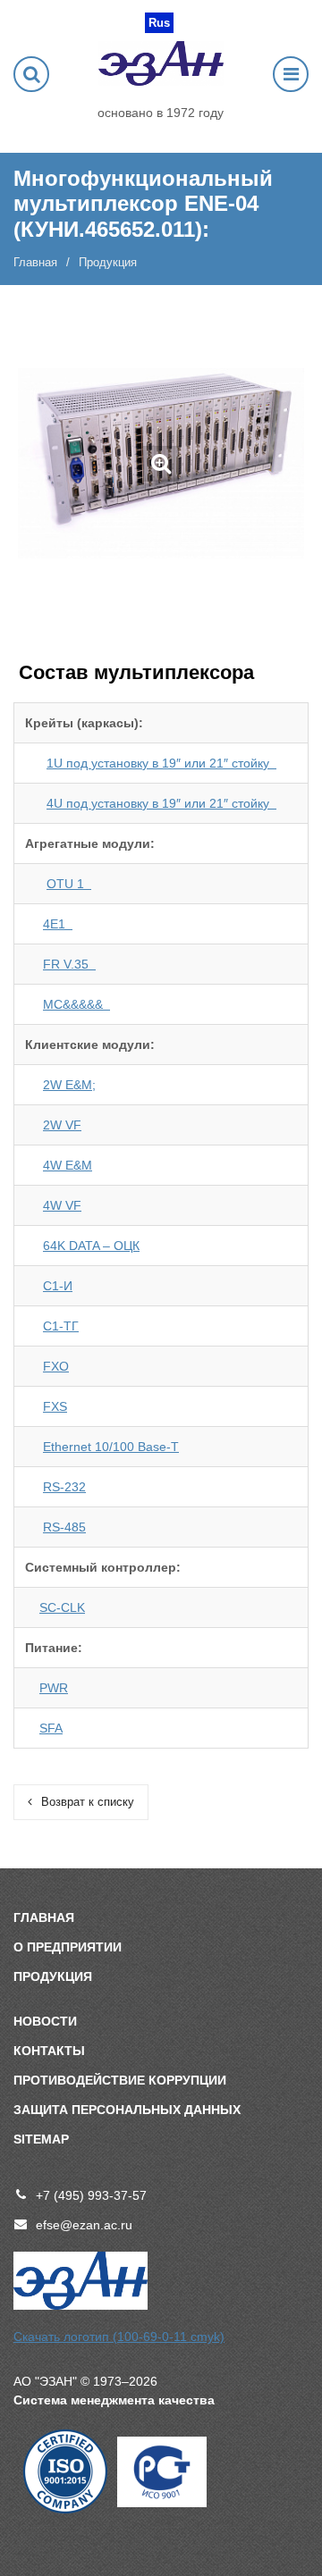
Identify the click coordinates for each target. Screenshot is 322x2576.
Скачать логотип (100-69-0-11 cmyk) (119, 2337)
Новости (45, 2021)
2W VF (62, 1125)
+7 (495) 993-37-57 (91, 2195)
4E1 (58, 924)
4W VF (62, 1205)
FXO (56, 1366)
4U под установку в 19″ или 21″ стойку (161, 803)
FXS (55, 1406)
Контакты (49, 2051)
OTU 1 (69, 884)
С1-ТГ (61, 1326)
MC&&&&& (76, 1004)
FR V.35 (69, 964)
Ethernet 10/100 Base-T (111, 1447)
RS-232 (64, 1487)
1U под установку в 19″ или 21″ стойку (161, 763)
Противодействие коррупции (120, 2080)
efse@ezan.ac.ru (84, 2225)
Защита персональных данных (127, 2110)
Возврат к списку (88, 1802)
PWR (54, 1688)
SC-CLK (62, 1607)
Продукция (53, 1976)
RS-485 (64, 1527)
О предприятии (68, 1947)
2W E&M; (69, 1085)
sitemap (41, 2139)
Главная (35, 262)
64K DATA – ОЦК (91, 1246)
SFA (51, 1728)
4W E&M (68, 1165)
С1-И (58, 1286)
